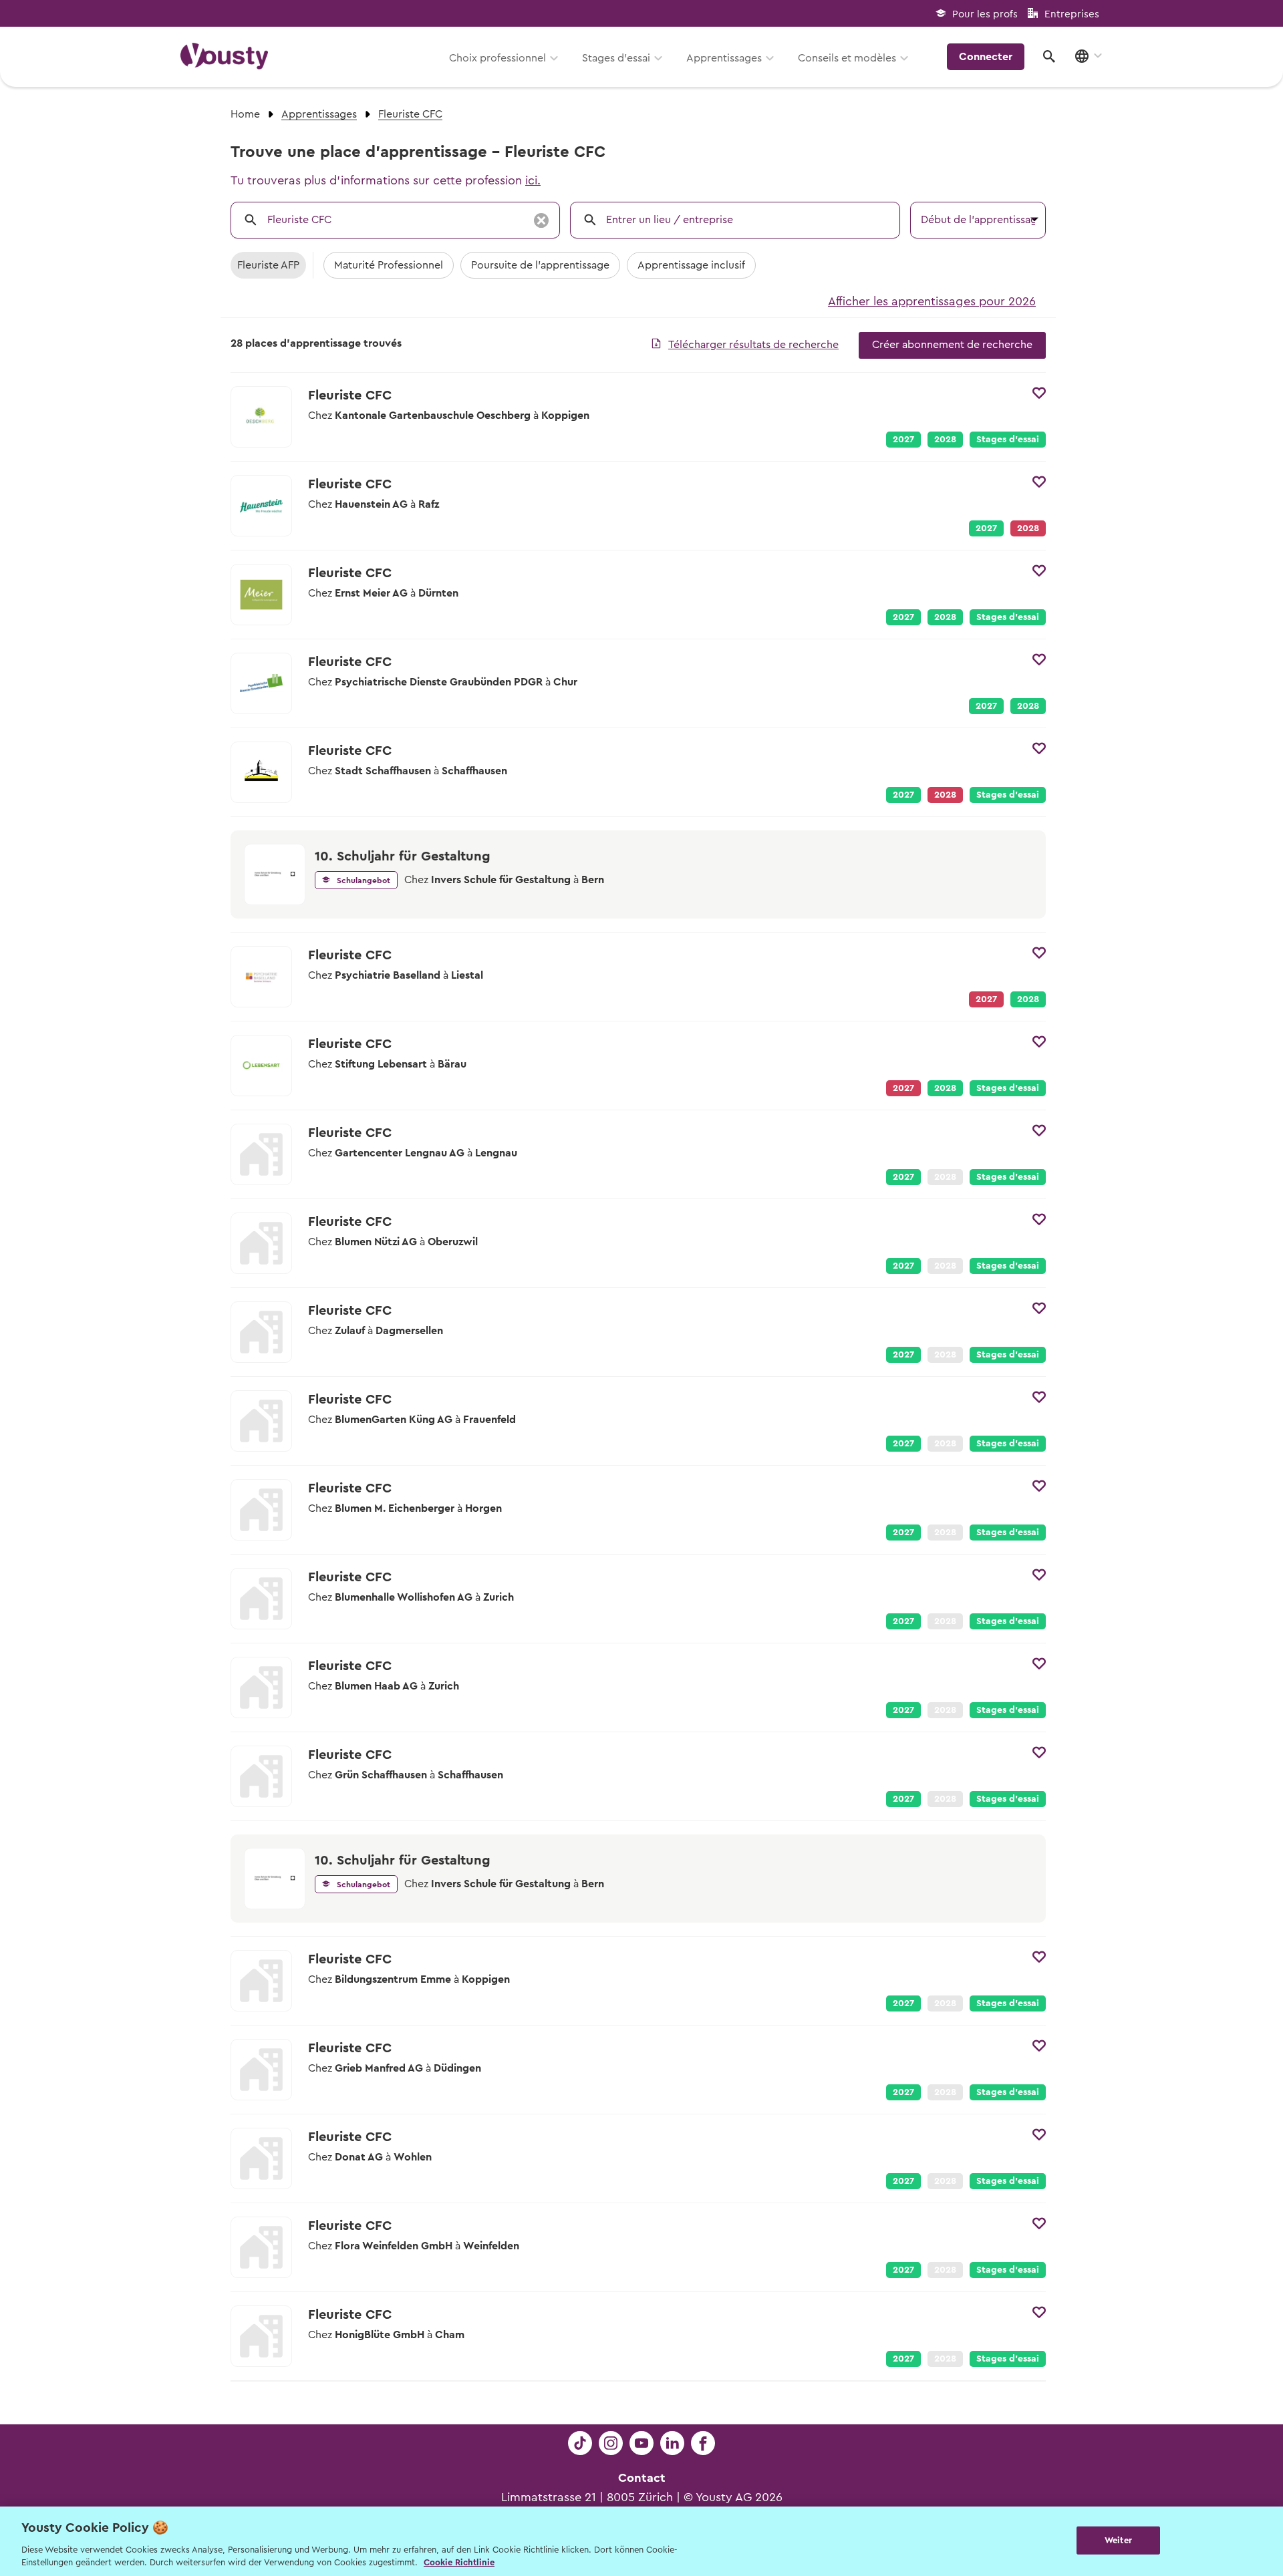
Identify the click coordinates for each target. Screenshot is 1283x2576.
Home (245, 114)
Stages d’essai (616, 58)
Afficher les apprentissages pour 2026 (932, 301)
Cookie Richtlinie (459, 2562)
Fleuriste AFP (268, 265)
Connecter (986, 57)
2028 (945, 440)
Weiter (1118, 2540)
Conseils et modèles (847, 58)
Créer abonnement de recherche (952, 345)
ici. (533, 180)
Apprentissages (724, 58)
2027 (903, 440)
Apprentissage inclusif (691, 265)
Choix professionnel (497, 58)
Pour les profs (985, 14)
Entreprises (1072, 14)
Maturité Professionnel (389, 265)
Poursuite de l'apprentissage (540, 265)
